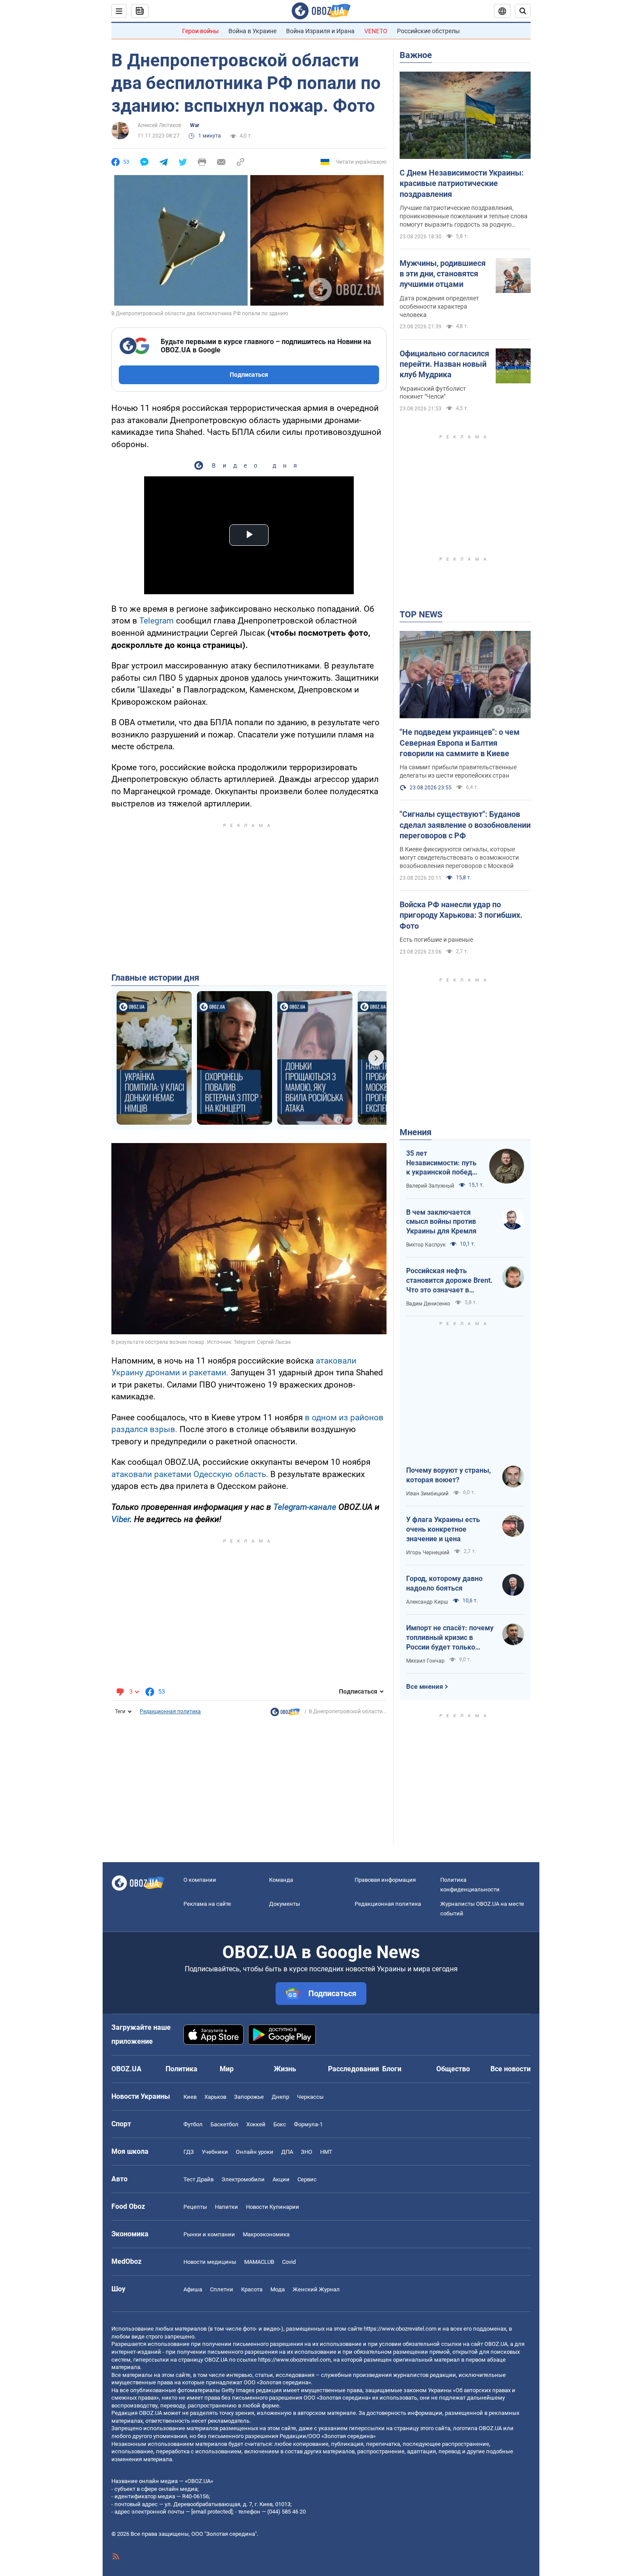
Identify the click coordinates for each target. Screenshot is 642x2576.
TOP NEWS (421, 614)
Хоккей (256, 2124)
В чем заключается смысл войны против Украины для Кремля (441, 1222)
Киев (190, 2097)
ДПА (287, 2152)
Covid (289, 2262)
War (195, 125)
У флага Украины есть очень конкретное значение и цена (443, 1529)
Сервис (307, 2179)
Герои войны (200, 31)
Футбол (193, 2124)
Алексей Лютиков (159, 125)
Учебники (215, 2152)
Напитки (226, 2207)
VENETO (376, 31)
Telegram (158, 621)
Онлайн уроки (255, 2152)
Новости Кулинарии (273, 2207)
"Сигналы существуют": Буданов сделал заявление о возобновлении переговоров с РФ (465, 825)
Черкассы (310, 2097)
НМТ (326, 2152)
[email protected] (212, 2512)
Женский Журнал (316, 2289)
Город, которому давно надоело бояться (444, 1583)
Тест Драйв (198, 2179)
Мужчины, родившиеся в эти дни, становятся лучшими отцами (443, 274)
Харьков (215, 2097)
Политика (181, 2069)
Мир (227, 2069)
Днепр (280, 2097)
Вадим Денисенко (428, 1304)
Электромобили (243, 2179)
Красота (252, 2289)
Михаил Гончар (425, 1661)
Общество (453, 2069)
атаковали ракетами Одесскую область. (191, 1474)
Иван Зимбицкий (427, 1494)
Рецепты (195, 2207)
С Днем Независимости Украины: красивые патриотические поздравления (462, 183)
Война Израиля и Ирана (320, 31)
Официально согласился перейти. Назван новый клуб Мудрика (444, 364)
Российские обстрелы (428, 31)
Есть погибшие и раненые (436, 940)
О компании (200, 1880)
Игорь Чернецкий (428, 1553)
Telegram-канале (305, 1507)
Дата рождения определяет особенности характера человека (439, 307)
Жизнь (285, 2069)
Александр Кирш (427, 1602)
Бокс (280, 2124)
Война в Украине (252, 31)
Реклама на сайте (207, 1904)
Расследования (354, 2069)
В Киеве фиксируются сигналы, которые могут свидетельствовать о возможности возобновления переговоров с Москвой (459, 858)
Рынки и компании (209, 2234)
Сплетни (222, 2289)
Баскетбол (224, 2124)
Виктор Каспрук (426, 1245)
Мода (278, 2289)
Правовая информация (385, 1880)
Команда (281, 1880)
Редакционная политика (170, 1712)
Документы (285, 1904)
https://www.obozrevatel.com (400, 2329)
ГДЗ (189, 2152)
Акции (281, 2179)
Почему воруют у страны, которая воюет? (449, 1475)
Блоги (392, 2069)
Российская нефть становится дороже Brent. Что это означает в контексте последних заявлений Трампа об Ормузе (449, 1281)
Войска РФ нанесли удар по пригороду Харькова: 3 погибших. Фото (461, 915)
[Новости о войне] (285, 1714)
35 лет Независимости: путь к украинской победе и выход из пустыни (441, 1163)
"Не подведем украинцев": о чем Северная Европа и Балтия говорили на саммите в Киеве (460, 743)
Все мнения (425, 1687)
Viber (121, 1519)
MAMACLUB (259, 2262)
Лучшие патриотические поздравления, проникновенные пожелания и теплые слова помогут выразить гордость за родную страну (464, 217)
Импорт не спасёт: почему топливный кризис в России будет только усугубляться (450, 1638)
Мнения (416, 1132)
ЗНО (307, 2152)
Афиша (193, 2289)
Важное (416, 55)
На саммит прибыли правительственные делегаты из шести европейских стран (458, 771)
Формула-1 (308, 2124)
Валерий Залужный (430, 1186)
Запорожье (249, 2097)
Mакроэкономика (266, 2234)
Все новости (511, 2069)
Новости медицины (210, 2262)
